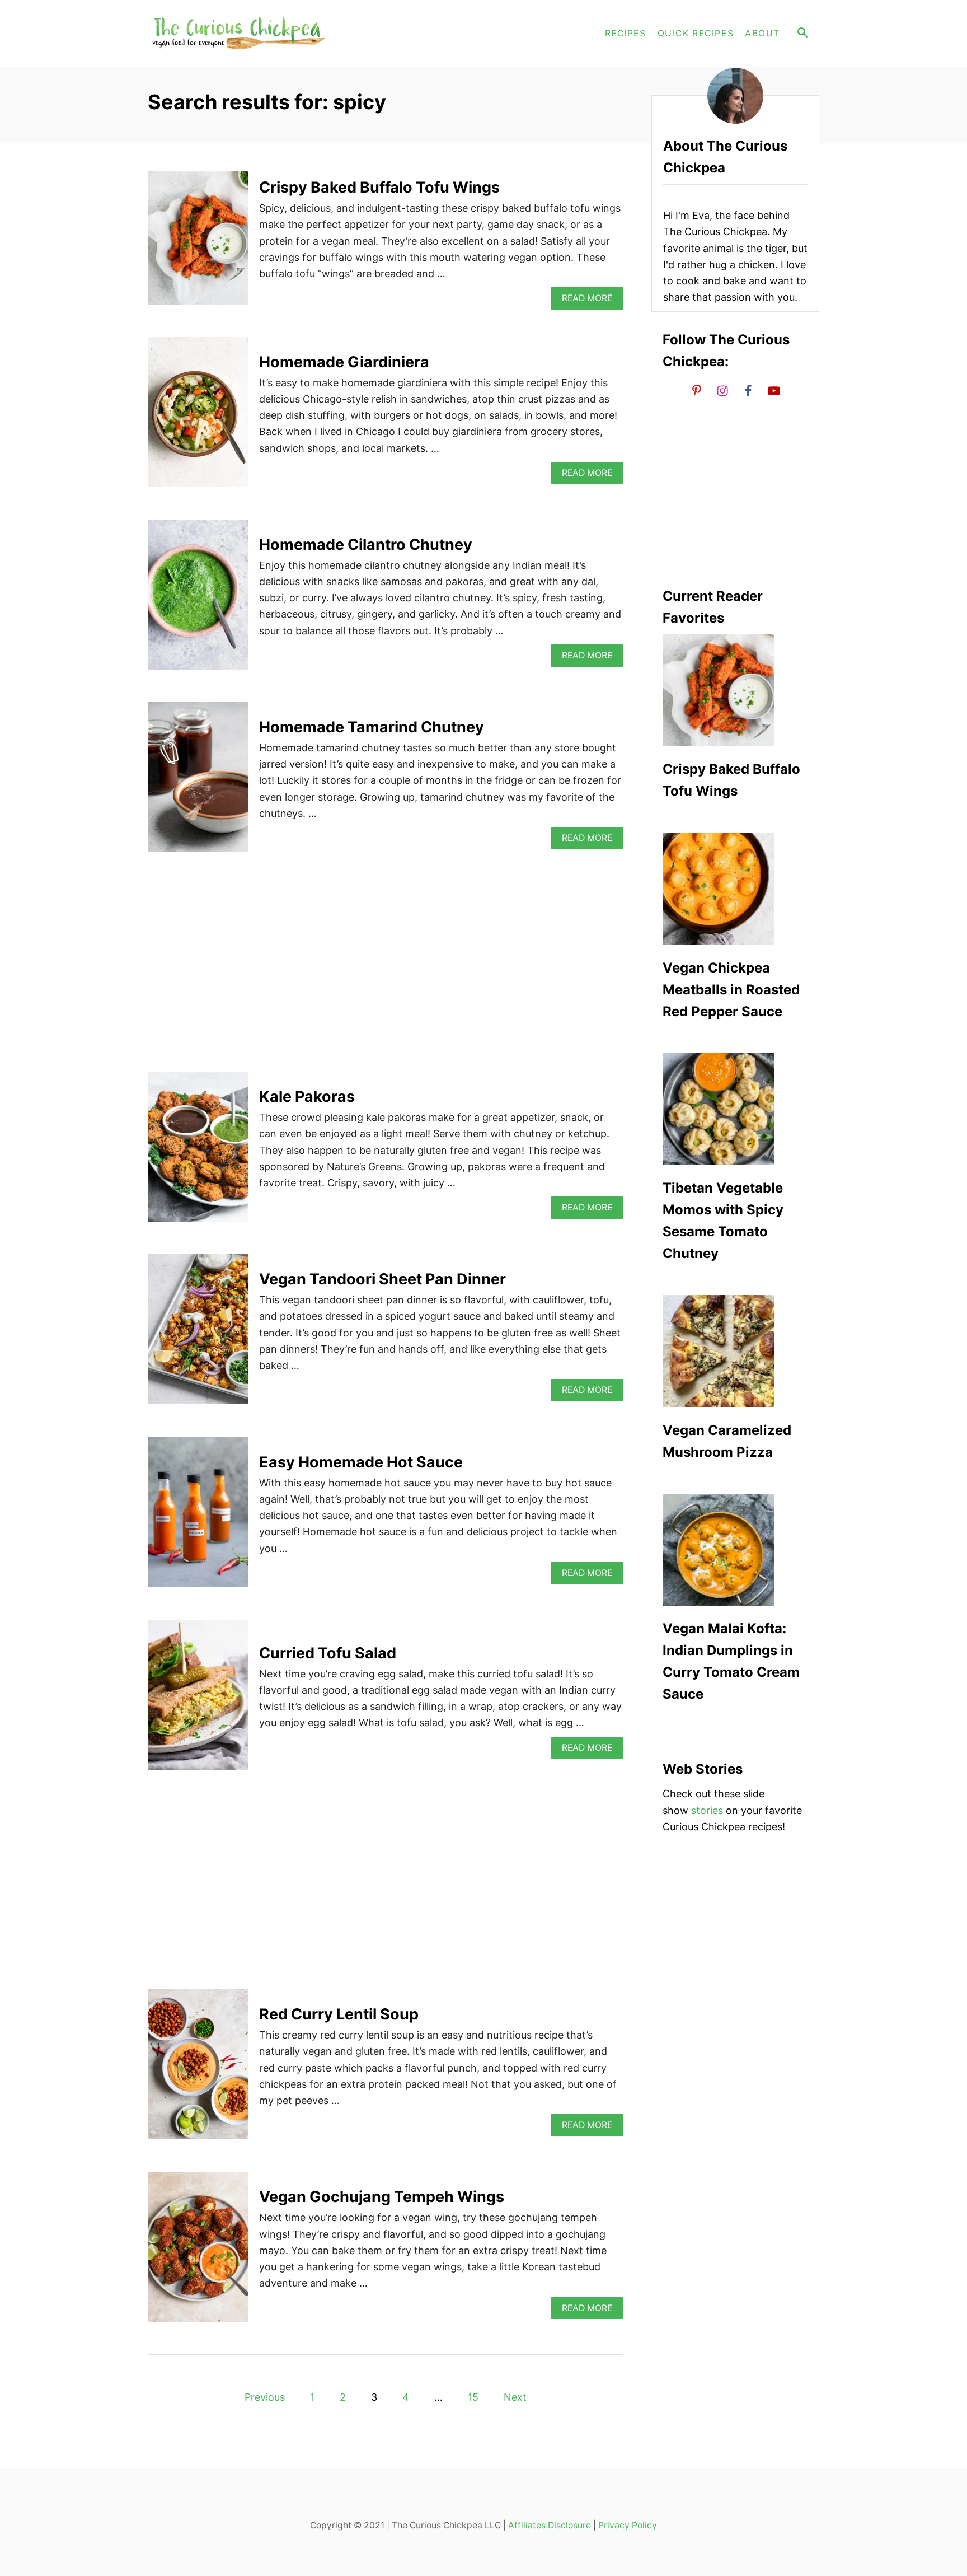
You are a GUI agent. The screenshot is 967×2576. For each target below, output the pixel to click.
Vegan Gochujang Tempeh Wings (382, 2197)
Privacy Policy (628, 2525)
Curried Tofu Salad (328, 1653)
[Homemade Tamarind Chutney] (198, 782)
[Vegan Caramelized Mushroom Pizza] (735, 1351)
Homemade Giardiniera (344, 362)
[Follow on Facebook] (748, 391)
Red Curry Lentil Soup (339, 2014)
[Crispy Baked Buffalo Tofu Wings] (198, 243)
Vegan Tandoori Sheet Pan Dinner (382, 1279)
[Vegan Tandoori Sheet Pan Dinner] (198, 1334)
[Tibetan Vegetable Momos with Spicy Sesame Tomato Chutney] (735, 1109)
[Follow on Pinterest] (697, 391)
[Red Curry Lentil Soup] (198, 2069)
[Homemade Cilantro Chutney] (198, 600)
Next (515, 2397)
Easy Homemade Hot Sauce (361, 1462)
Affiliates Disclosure (550, 2525)
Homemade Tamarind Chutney (372, 727)
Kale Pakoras (307, 1097)
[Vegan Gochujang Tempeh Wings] (198, 2252)
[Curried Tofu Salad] (198, 1700)
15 (473, 2397)
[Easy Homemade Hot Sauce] (198, 1517)
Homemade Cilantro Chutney (366, 544)
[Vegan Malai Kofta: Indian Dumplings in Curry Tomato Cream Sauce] (735, 1550)
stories (707, 1810)
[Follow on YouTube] (774, 391)
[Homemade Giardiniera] (198, 417)
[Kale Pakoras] (198, 1152)
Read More (591, 301)
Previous (265, 2397)
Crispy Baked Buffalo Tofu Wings (379, 187)
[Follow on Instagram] (722, 391)
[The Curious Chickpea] (248, 34)
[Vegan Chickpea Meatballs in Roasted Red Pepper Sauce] (735, 889)
